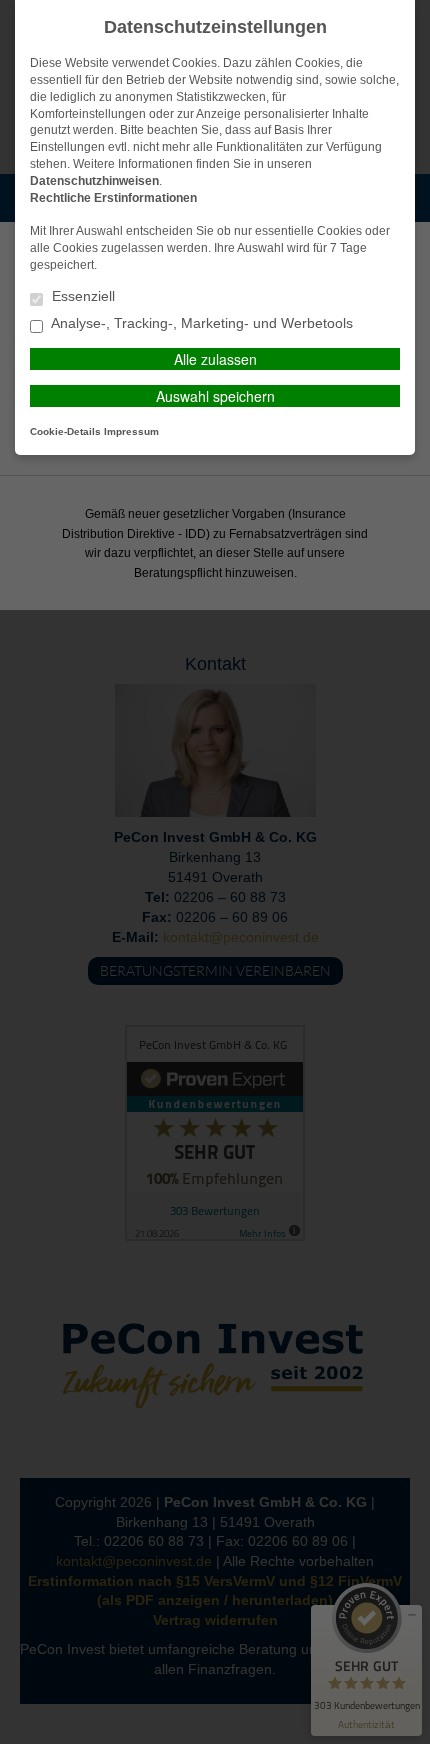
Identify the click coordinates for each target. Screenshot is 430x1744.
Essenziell (81, 296)
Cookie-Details (65, 431)
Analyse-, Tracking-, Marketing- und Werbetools (200, 323)
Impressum (131, 431)
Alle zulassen (215, 359)
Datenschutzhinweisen (94, 181)
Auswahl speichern (215, 396)
